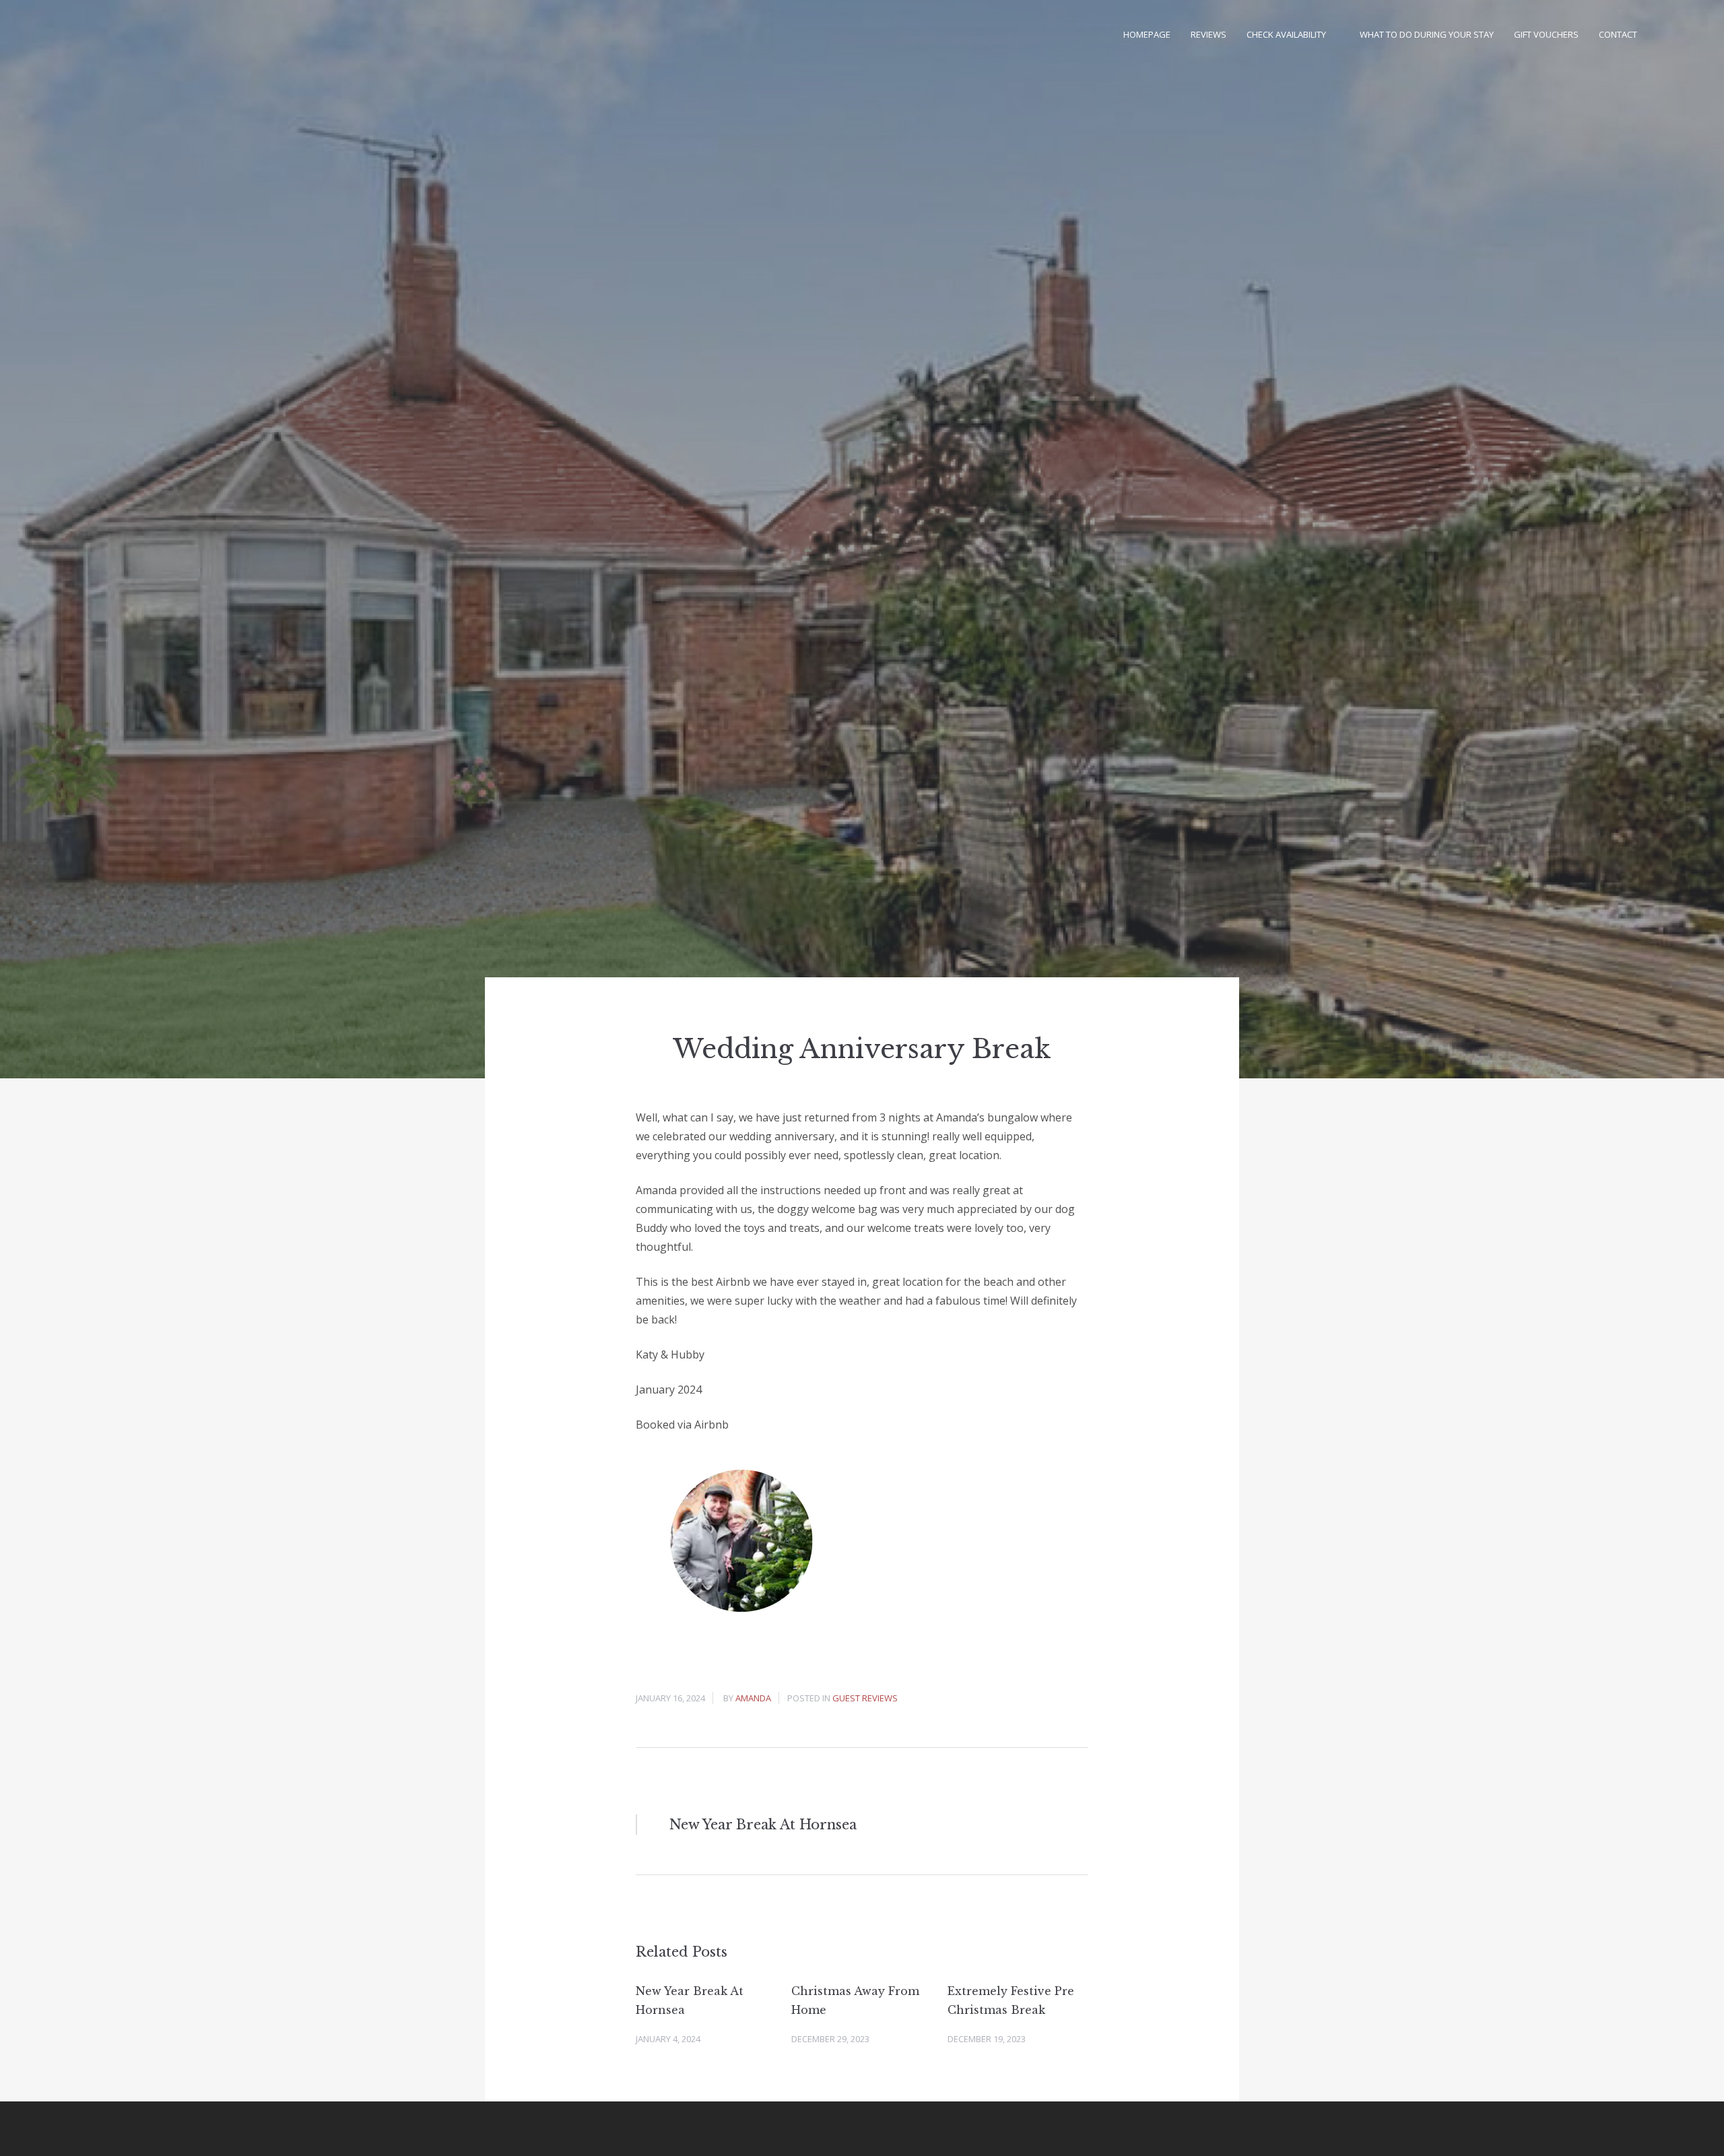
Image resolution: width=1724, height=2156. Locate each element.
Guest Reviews (865, 1698)
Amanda (753, 1698)
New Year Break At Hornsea (690, 2000)
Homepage (1147, 34)
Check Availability (1286, 34)
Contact (1618, 34)
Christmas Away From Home (855, 2000)
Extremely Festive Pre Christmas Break (1011, 2000)
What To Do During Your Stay (1427, 34)
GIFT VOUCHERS (1546, 34)
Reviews (1208, 34)
